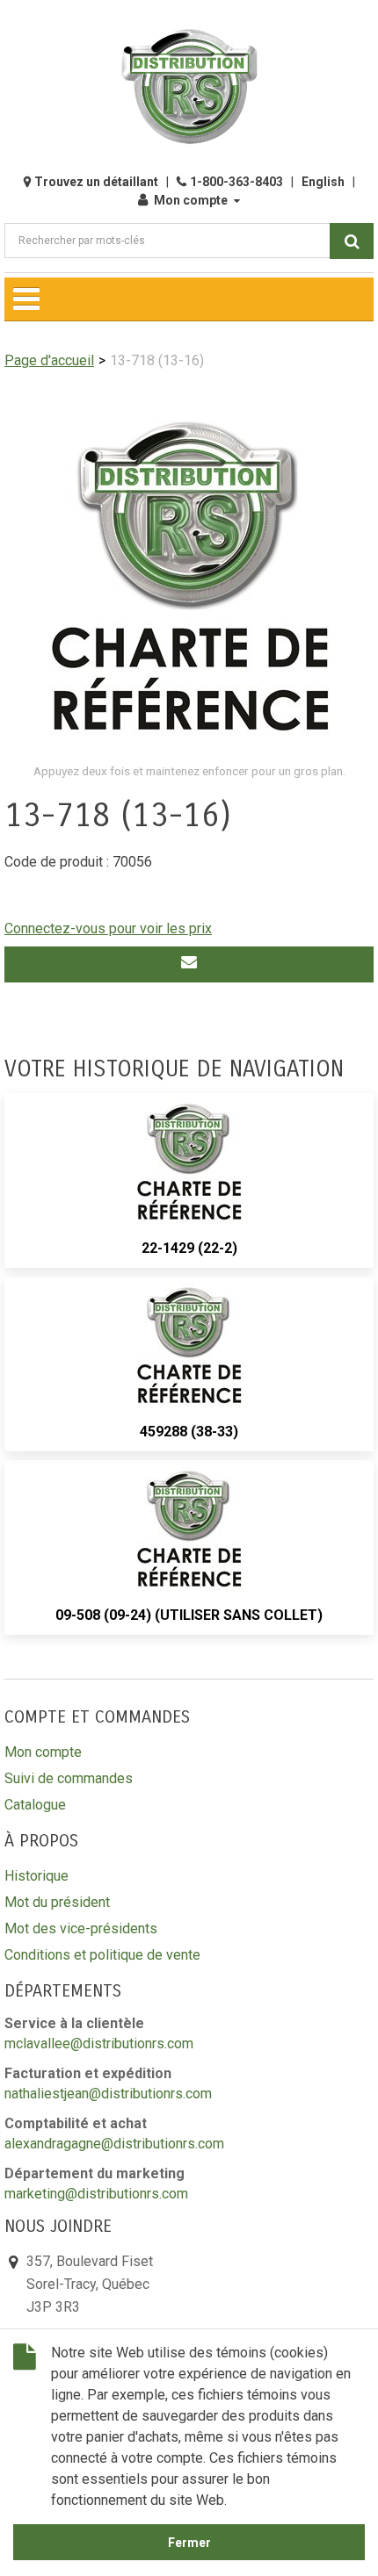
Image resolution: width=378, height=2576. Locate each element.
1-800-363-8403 (236, 182)
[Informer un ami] (189, 964)
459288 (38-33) (189, 1432)
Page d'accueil (49, 360)
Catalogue (35, 1805)
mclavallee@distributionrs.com (99, 2044)
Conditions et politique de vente (102, 1955)
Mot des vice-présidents (81, 1928)
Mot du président (57, 1902)
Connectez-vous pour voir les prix (108, 928)
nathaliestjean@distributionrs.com (108, 2094)
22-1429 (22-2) (189, 1248)
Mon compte (191, 200)
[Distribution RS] (189, 86)
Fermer (189, 2543)
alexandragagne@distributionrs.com (114, 2144)
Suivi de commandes (69, 1778)
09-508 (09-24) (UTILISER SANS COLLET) (189, 1615)
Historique (36, 1876)
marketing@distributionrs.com (96, 2194)
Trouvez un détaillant (96, 182)
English (323, 182)
